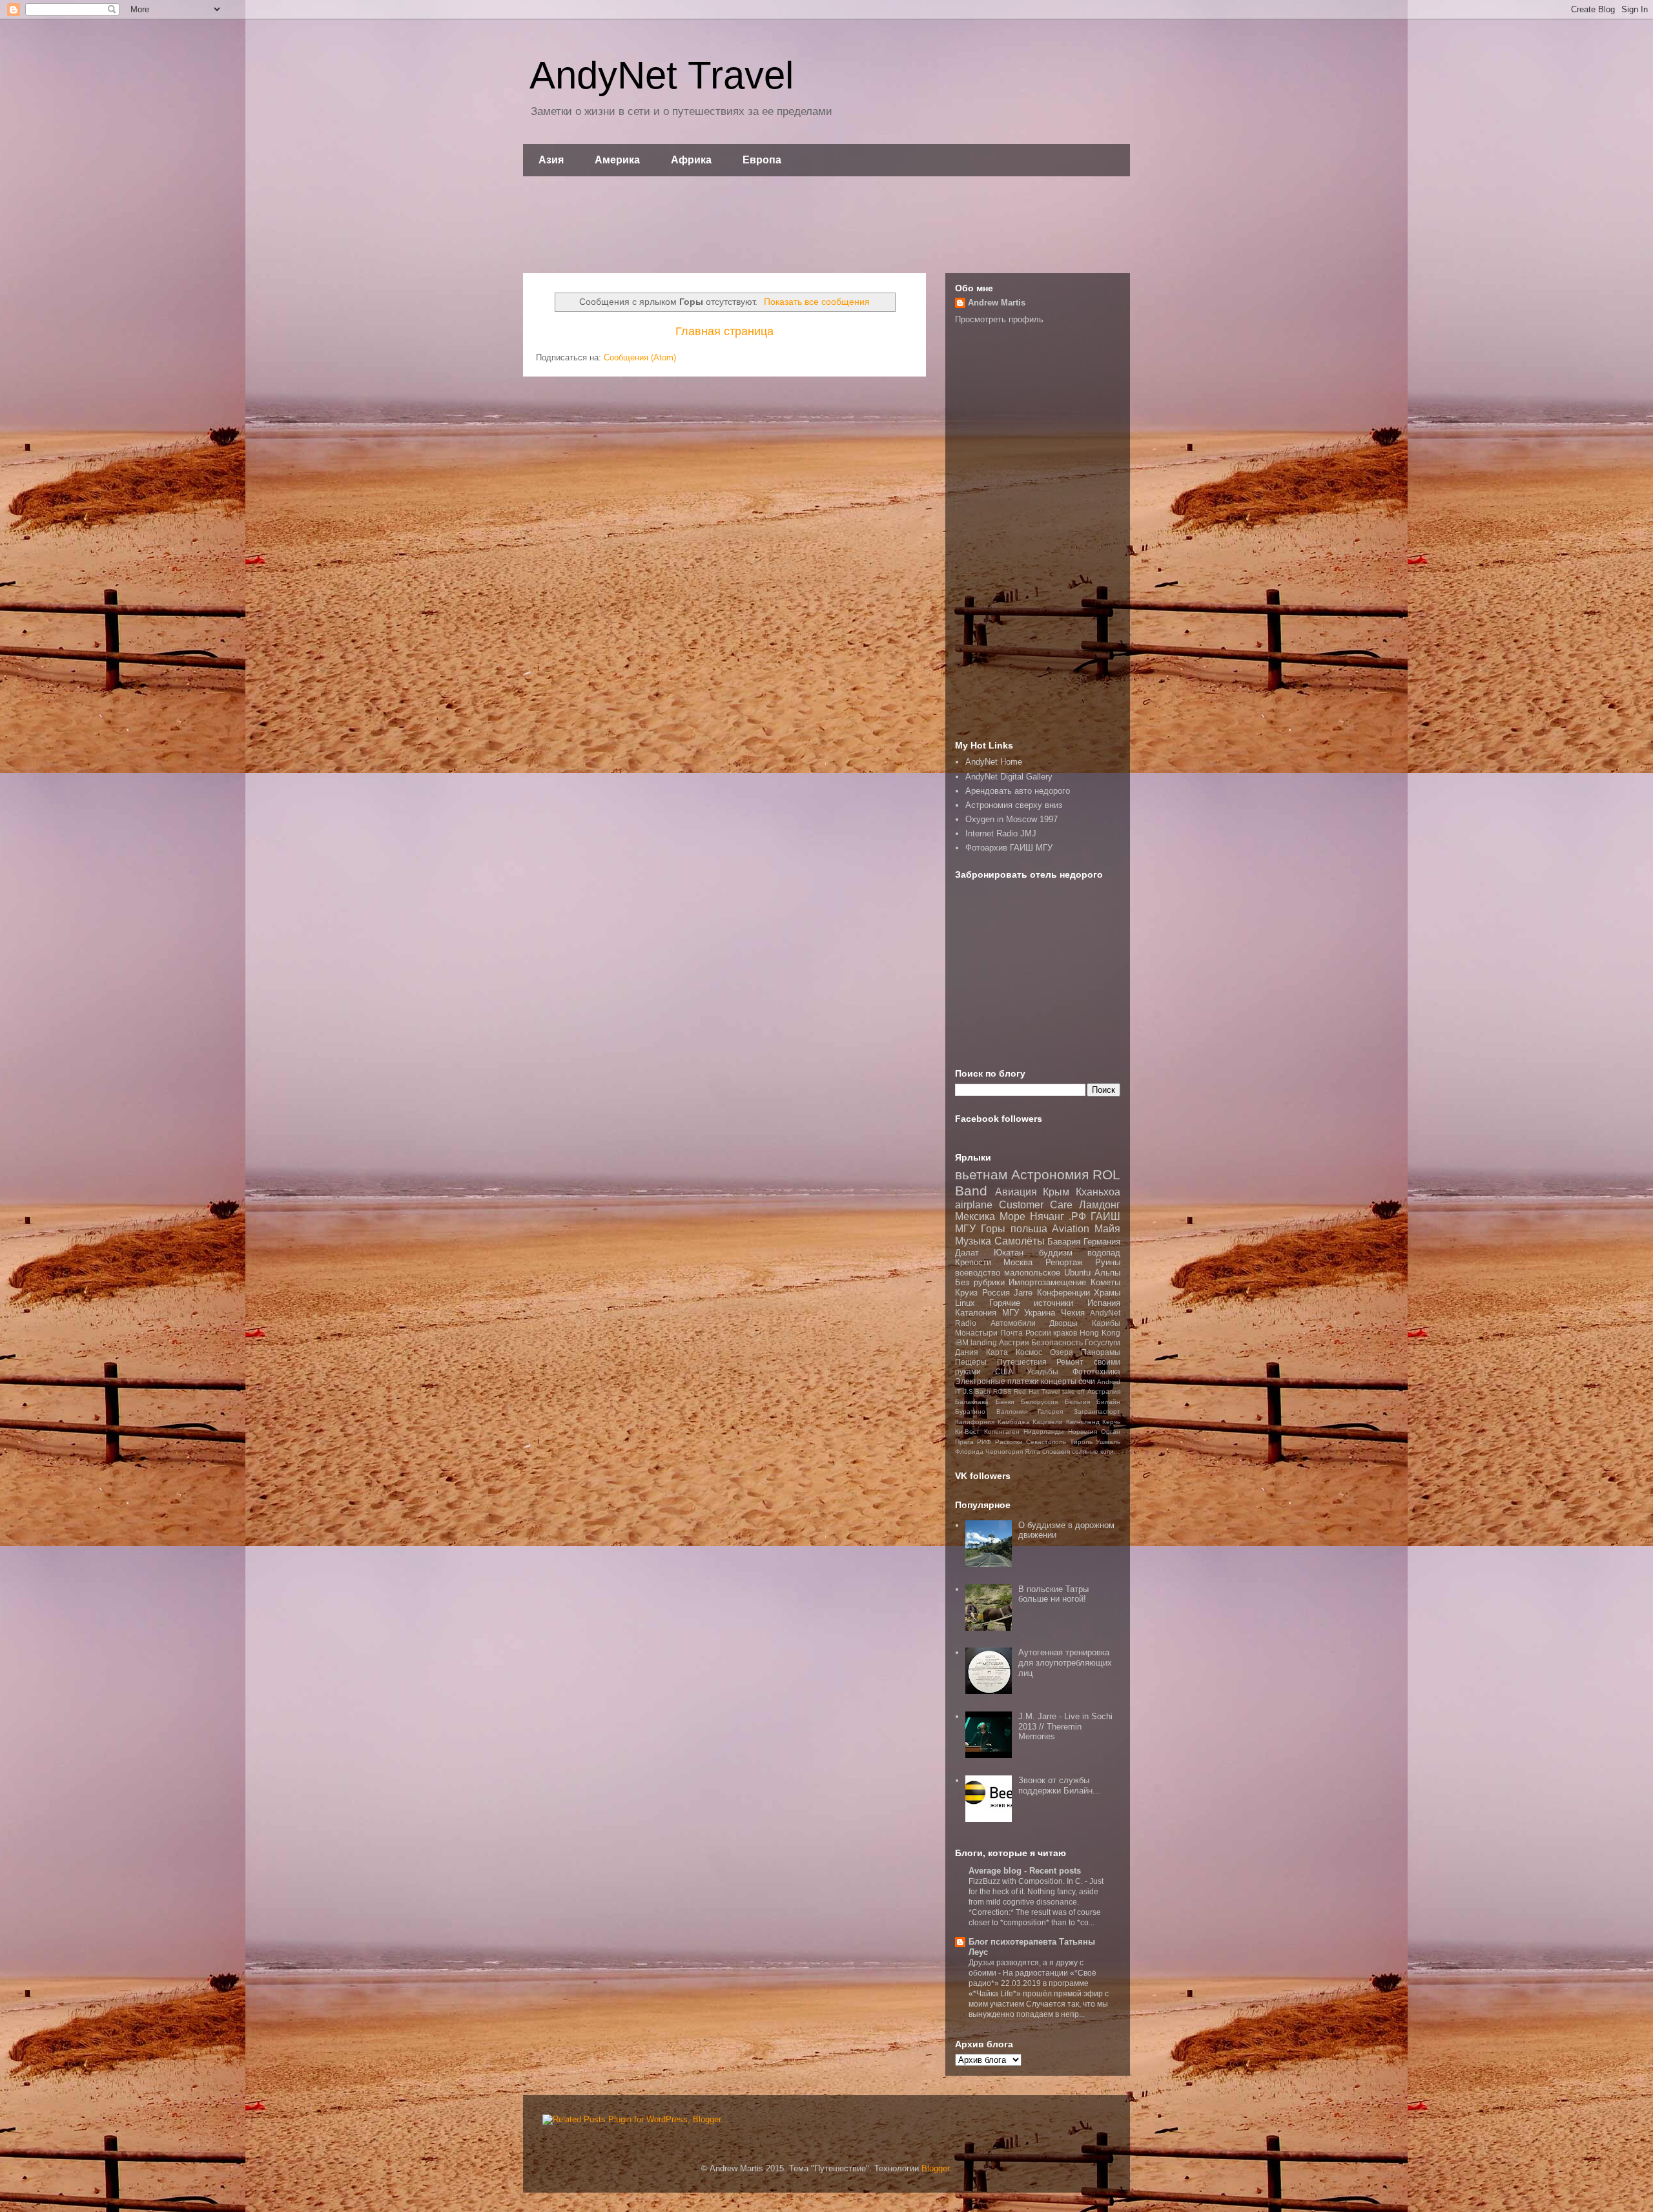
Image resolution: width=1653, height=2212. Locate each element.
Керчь (1111, 1422)
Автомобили (1013, 1323)
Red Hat (1026, 1391)
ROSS (1002, 1391)
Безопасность (1057, 1342)
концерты (1059, 1381)
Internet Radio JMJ (1001, 833)
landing (984, 1342)
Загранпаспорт (1097, 1411)
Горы (993, 1229)
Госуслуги (1103, 1342)
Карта (997, 1352)
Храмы (1107, 1293)
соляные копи (1093, 1452)
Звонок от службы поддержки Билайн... (1059, 1785)
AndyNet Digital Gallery (1009, 777)
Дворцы (1063, 1323)
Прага (964, 1442)
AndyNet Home (994, 762)
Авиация (1016, 1192)
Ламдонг (1100, 1205)
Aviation (1071, 1229)
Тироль (1081, 1442)
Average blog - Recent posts (1025, 1871)
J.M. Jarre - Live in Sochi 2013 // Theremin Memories (1065, 1726)
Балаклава (972, 1402)
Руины (1108, 1262)
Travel (1051, 1391)
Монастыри (976, 1333)
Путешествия (1022, 1362)
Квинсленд (1083, 1422)
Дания (967, 1352)
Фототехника (1096, 1371)
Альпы (1107, 1273)
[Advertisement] (826, 225)
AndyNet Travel (662, 75)
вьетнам (981, 1174)
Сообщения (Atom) (640, 357)
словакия (1056, 1452)
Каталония (976, 1313)
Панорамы (1101, 1352)
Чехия (1073, 1313)
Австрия (1014, 1342)
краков (1065, 1333)
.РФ (1077, 1216)
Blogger (935, 2168)
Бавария (1064, 1242)
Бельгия (1077, 1402)
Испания (1104, 1303)
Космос (1029, 1352)
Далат (967, 1253)
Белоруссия (1039, 1402)
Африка (691, 160)
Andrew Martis (997, 303)
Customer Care (1036, 1205)
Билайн (1108, 1402)
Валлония (1012, 1411)
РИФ (984, 1442)
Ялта (1032, 1452)
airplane (974, 1205)
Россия (996, 1293)
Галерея (1050, 1411)
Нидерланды (1043, 1432)
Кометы (1105, 1282)
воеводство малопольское (1008, 1273)
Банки (1005, 1402)
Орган (1111, 1432)
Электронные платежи (997, 1381)
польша (1029, 1229)
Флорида (969, 1452)
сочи (1087, 1381)
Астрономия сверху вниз (1014, 805)
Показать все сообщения (817, 302)
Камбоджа (1014, 1422)
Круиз (966, 1293)
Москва (1018, 1262)
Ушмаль (1108, 1442)
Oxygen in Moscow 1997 (1011, 819)
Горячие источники (1032, 1303)
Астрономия (1050, 1174)
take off (1074, 1391)
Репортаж (1064, 1262)
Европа (762, 160)
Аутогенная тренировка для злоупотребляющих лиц (1065, 1662)
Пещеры (971, 1362)
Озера (1062, 1352)
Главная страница (724, 331)
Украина (1040, 1313)
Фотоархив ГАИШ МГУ (1009, 848)
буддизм (1056, 1253)
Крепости (973, 1262)
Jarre (1023, 1293)
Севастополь (1046, 1442)
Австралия (1104, 1391)
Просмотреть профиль (999, 319)
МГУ (1011, 1313)
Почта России (1026, 1333)
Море (1012, 1216)
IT (958, 1391)
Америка (617, 160)
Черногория (1004, 1452)
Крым (1056, 1192)
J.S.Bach (977, 1391)
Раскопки (1009, 1442)
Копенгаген (1002, 1432)
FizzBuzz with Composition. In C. (1027, 1881)
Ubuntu (1077, 1273)
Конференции (1063, 1293)
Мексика (975, 1216)
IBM (962, 1342)
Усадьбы (1042, 1371)
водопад (1104, 1253)
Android (1109, 1382)
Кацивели (1048, 1422)
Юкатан (1009, 1253)
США (1004, 1371)
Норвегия (1083, 1432)
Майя (1107, 1229)
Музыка (973, 1241)
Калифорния (975, 1422)
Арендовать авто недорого (1018, 791)
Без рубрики (980, 1282)
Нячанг (1047, 1216)
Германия (1102, 1242)
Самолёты (1020, 1241)
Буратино (970, 1411)
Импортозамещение (1047, 1282)
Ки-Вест (967, 1432)
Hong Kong (1100, 1333)
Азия (551, 160)
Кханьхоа (1098, 1192)
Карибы (1106, 1323)
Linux (965, 1303)
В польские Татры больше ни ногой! (1053, 1594)
